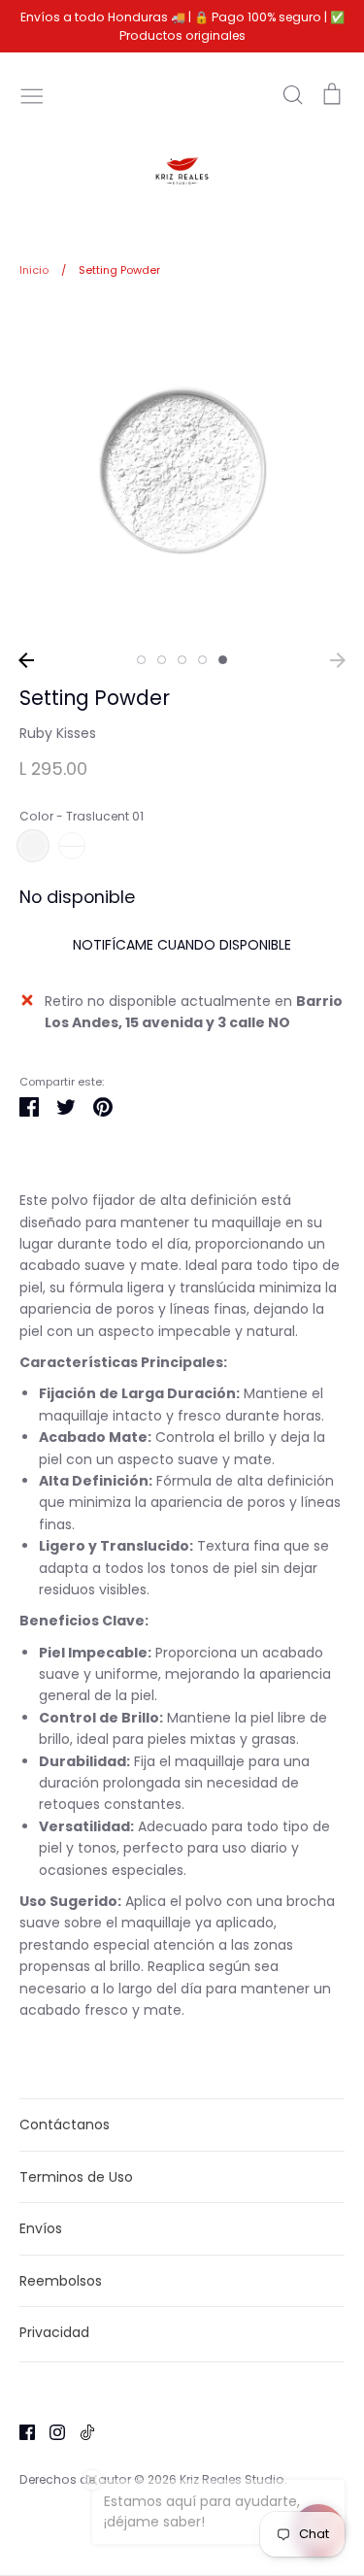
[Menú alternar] (32, 94)
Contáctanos (65, 2124)
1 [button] (141, 660)
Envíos (41, 2228)
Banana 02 (72, 846)
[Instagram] (50, 2431)
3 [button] (182, 660)
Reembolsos (61, 2281)
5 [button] (223, 660)
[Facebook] (20, 2431)
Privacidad (54, 2332)
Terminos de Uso (76, 2177)
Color (82, 817)
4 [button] (202, 660)
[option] (182, 471)
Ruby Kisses (58, 733)
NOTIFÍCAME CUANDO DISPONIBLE (182, 945)
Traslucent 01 (33, 846)
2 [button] (162, 660)
